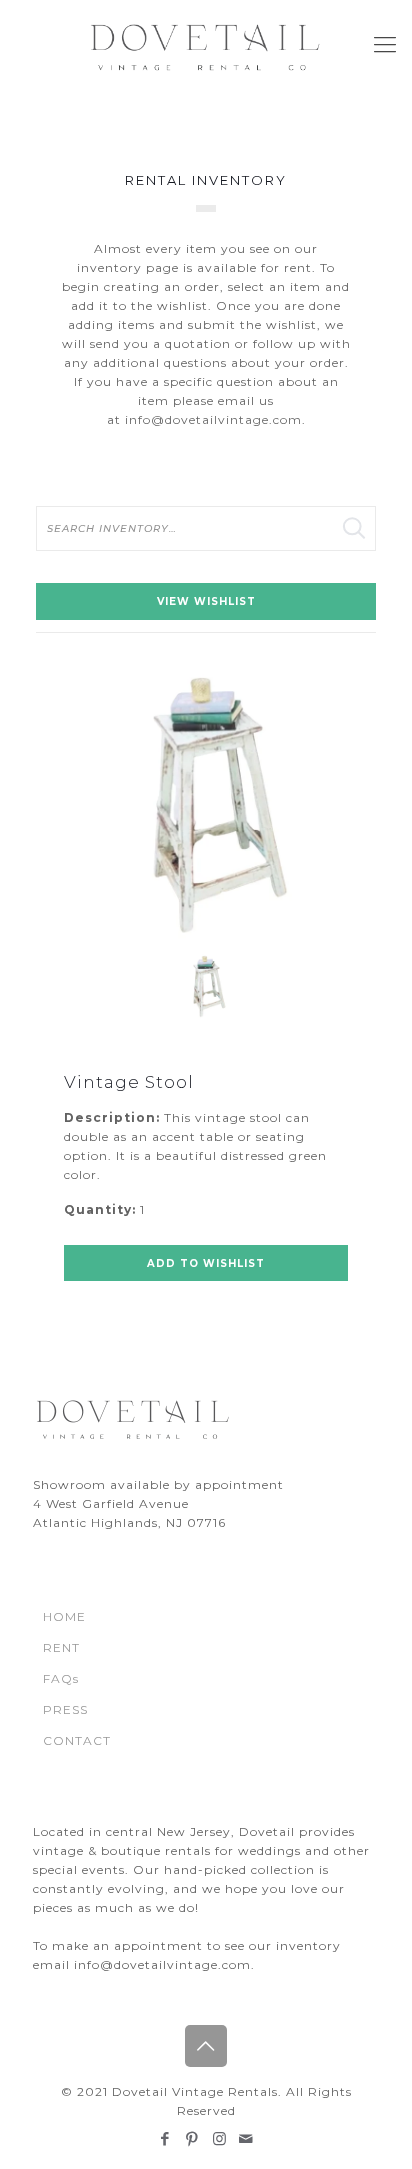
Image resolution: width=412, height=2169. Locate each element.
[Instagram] (219, 2138)
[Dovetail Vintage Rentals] (206, 45)
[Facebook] (165, 2138)
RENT (61, 1647)
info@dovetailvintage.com (213, 419)
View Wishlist (206, 601)
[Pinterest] (192, 2138)
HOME (64, 1616)
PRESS (65, 1709)
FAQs (61, 1678)
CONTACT (77, 1740)
